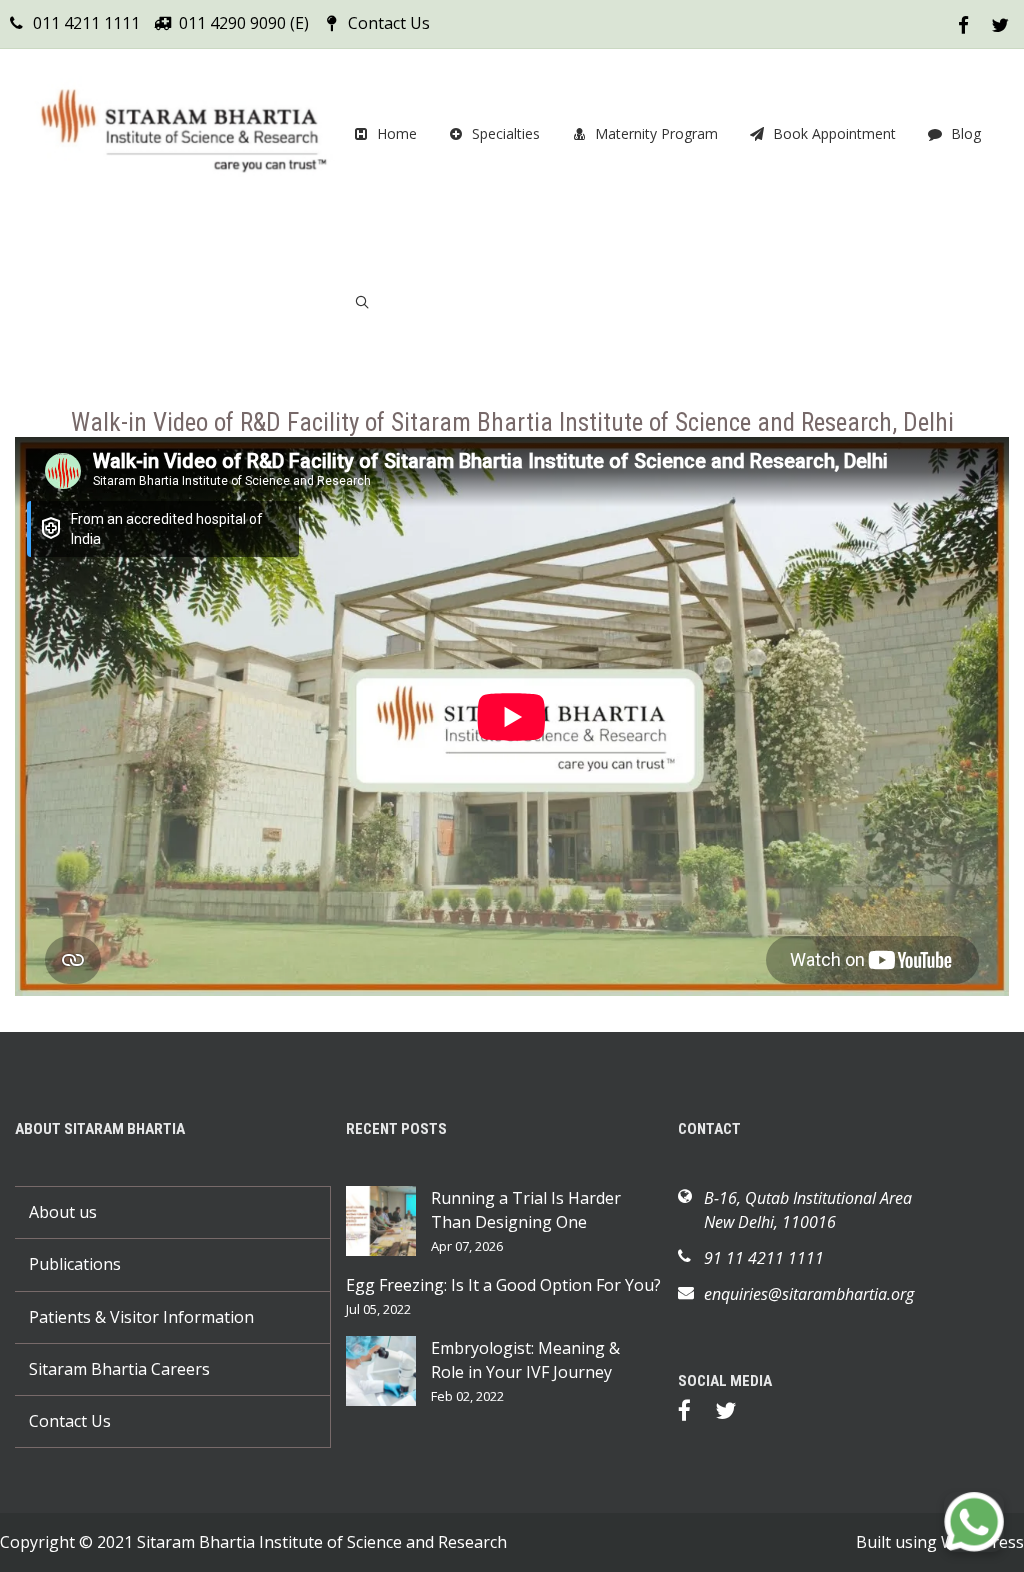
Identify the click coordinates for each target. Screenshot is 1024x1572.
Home (397, 133)
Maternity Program (656, 133)
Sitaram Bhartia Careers (119, 1369)
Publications (75, 1264)
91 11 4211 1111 (764, 1258)
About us (63, 1212)
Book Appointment (834, 133)
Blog (966, 133)
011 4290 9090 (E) (244, 23)
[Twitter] (735, 1414)
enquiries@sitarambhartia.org (809, 1294)
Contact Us (389, 23)
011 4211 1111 (86, 23)
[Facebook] (694, 1414)
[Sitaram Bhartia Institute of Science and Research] (180, 133)
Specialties (506, 133)
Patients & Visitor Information (141, 1317)
